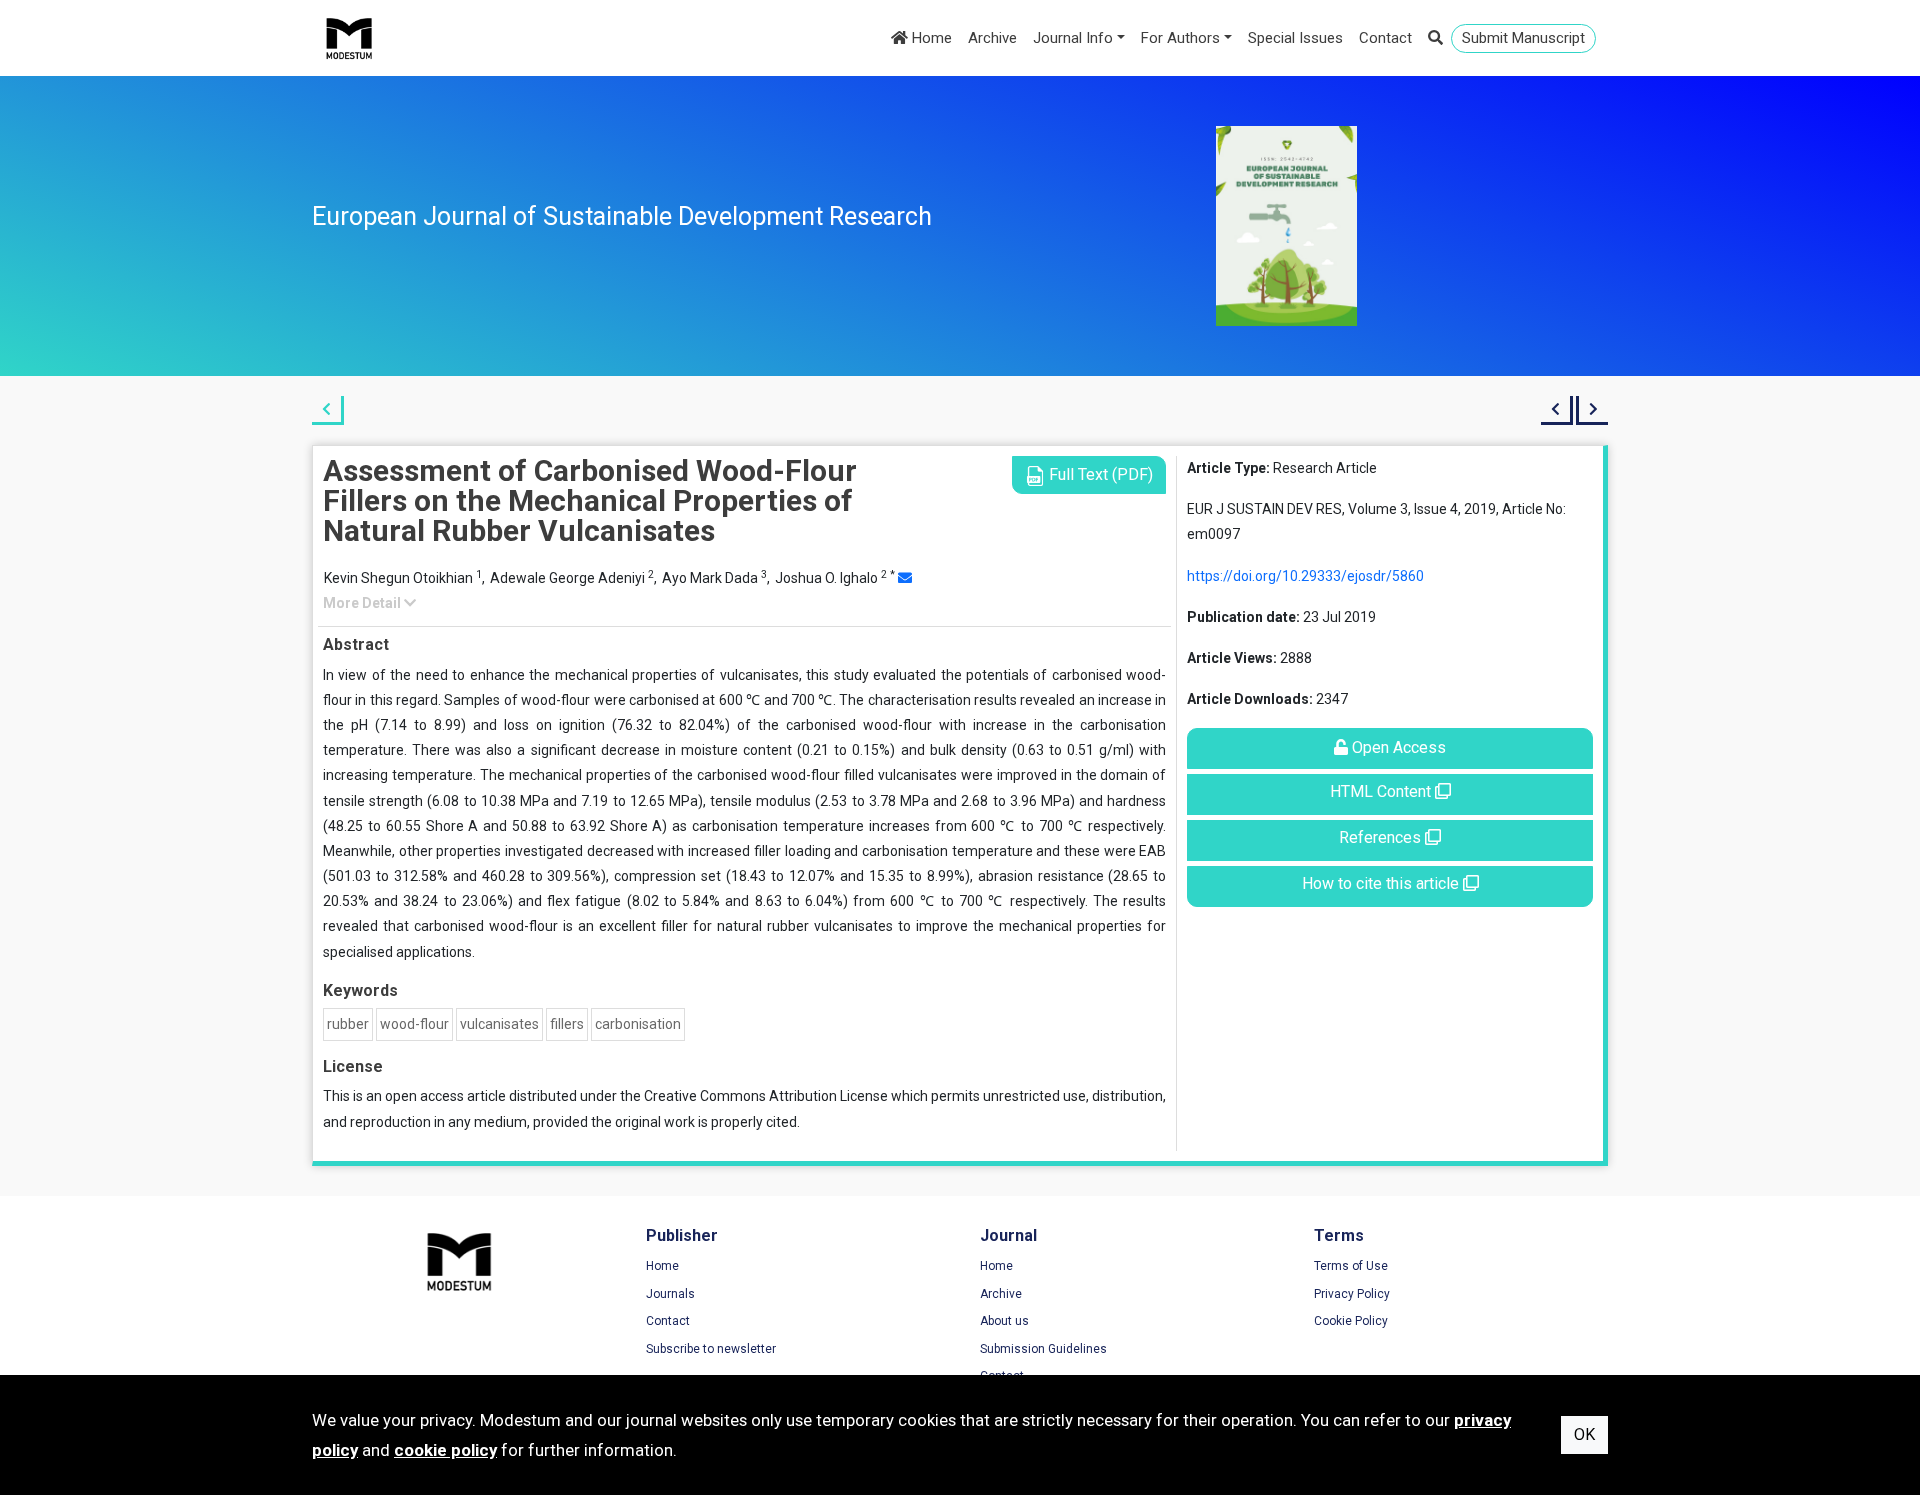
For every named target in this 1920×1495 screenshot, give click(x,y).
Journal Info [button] (1073, 38)
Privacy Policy (1352, 1294)
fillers (567, 1024)
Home (930, 38)
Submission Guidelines (1043, 1349)
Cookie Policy (1351, 1321)
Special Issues (1295, 38)
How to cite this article (1382, 883)
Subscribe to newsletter (711, 1349)
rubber (348, 1024)
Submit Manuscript (1523, 38)
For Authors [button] (1180, 38)
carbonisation (638, 1024)
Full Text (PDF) (1099, 474)
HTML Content (1382, 791)
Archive (992, 38)
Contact (1385, 38)
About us (1004, 1321)
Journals (670, 1294)
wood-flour (414, 1024)
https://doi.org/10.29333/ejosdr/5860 (1305, 576)
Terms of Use (1351, 1266)
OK (1584, 1434)
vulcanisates (499, 1024)
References (1382, 837)
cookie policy (445, 1450)
